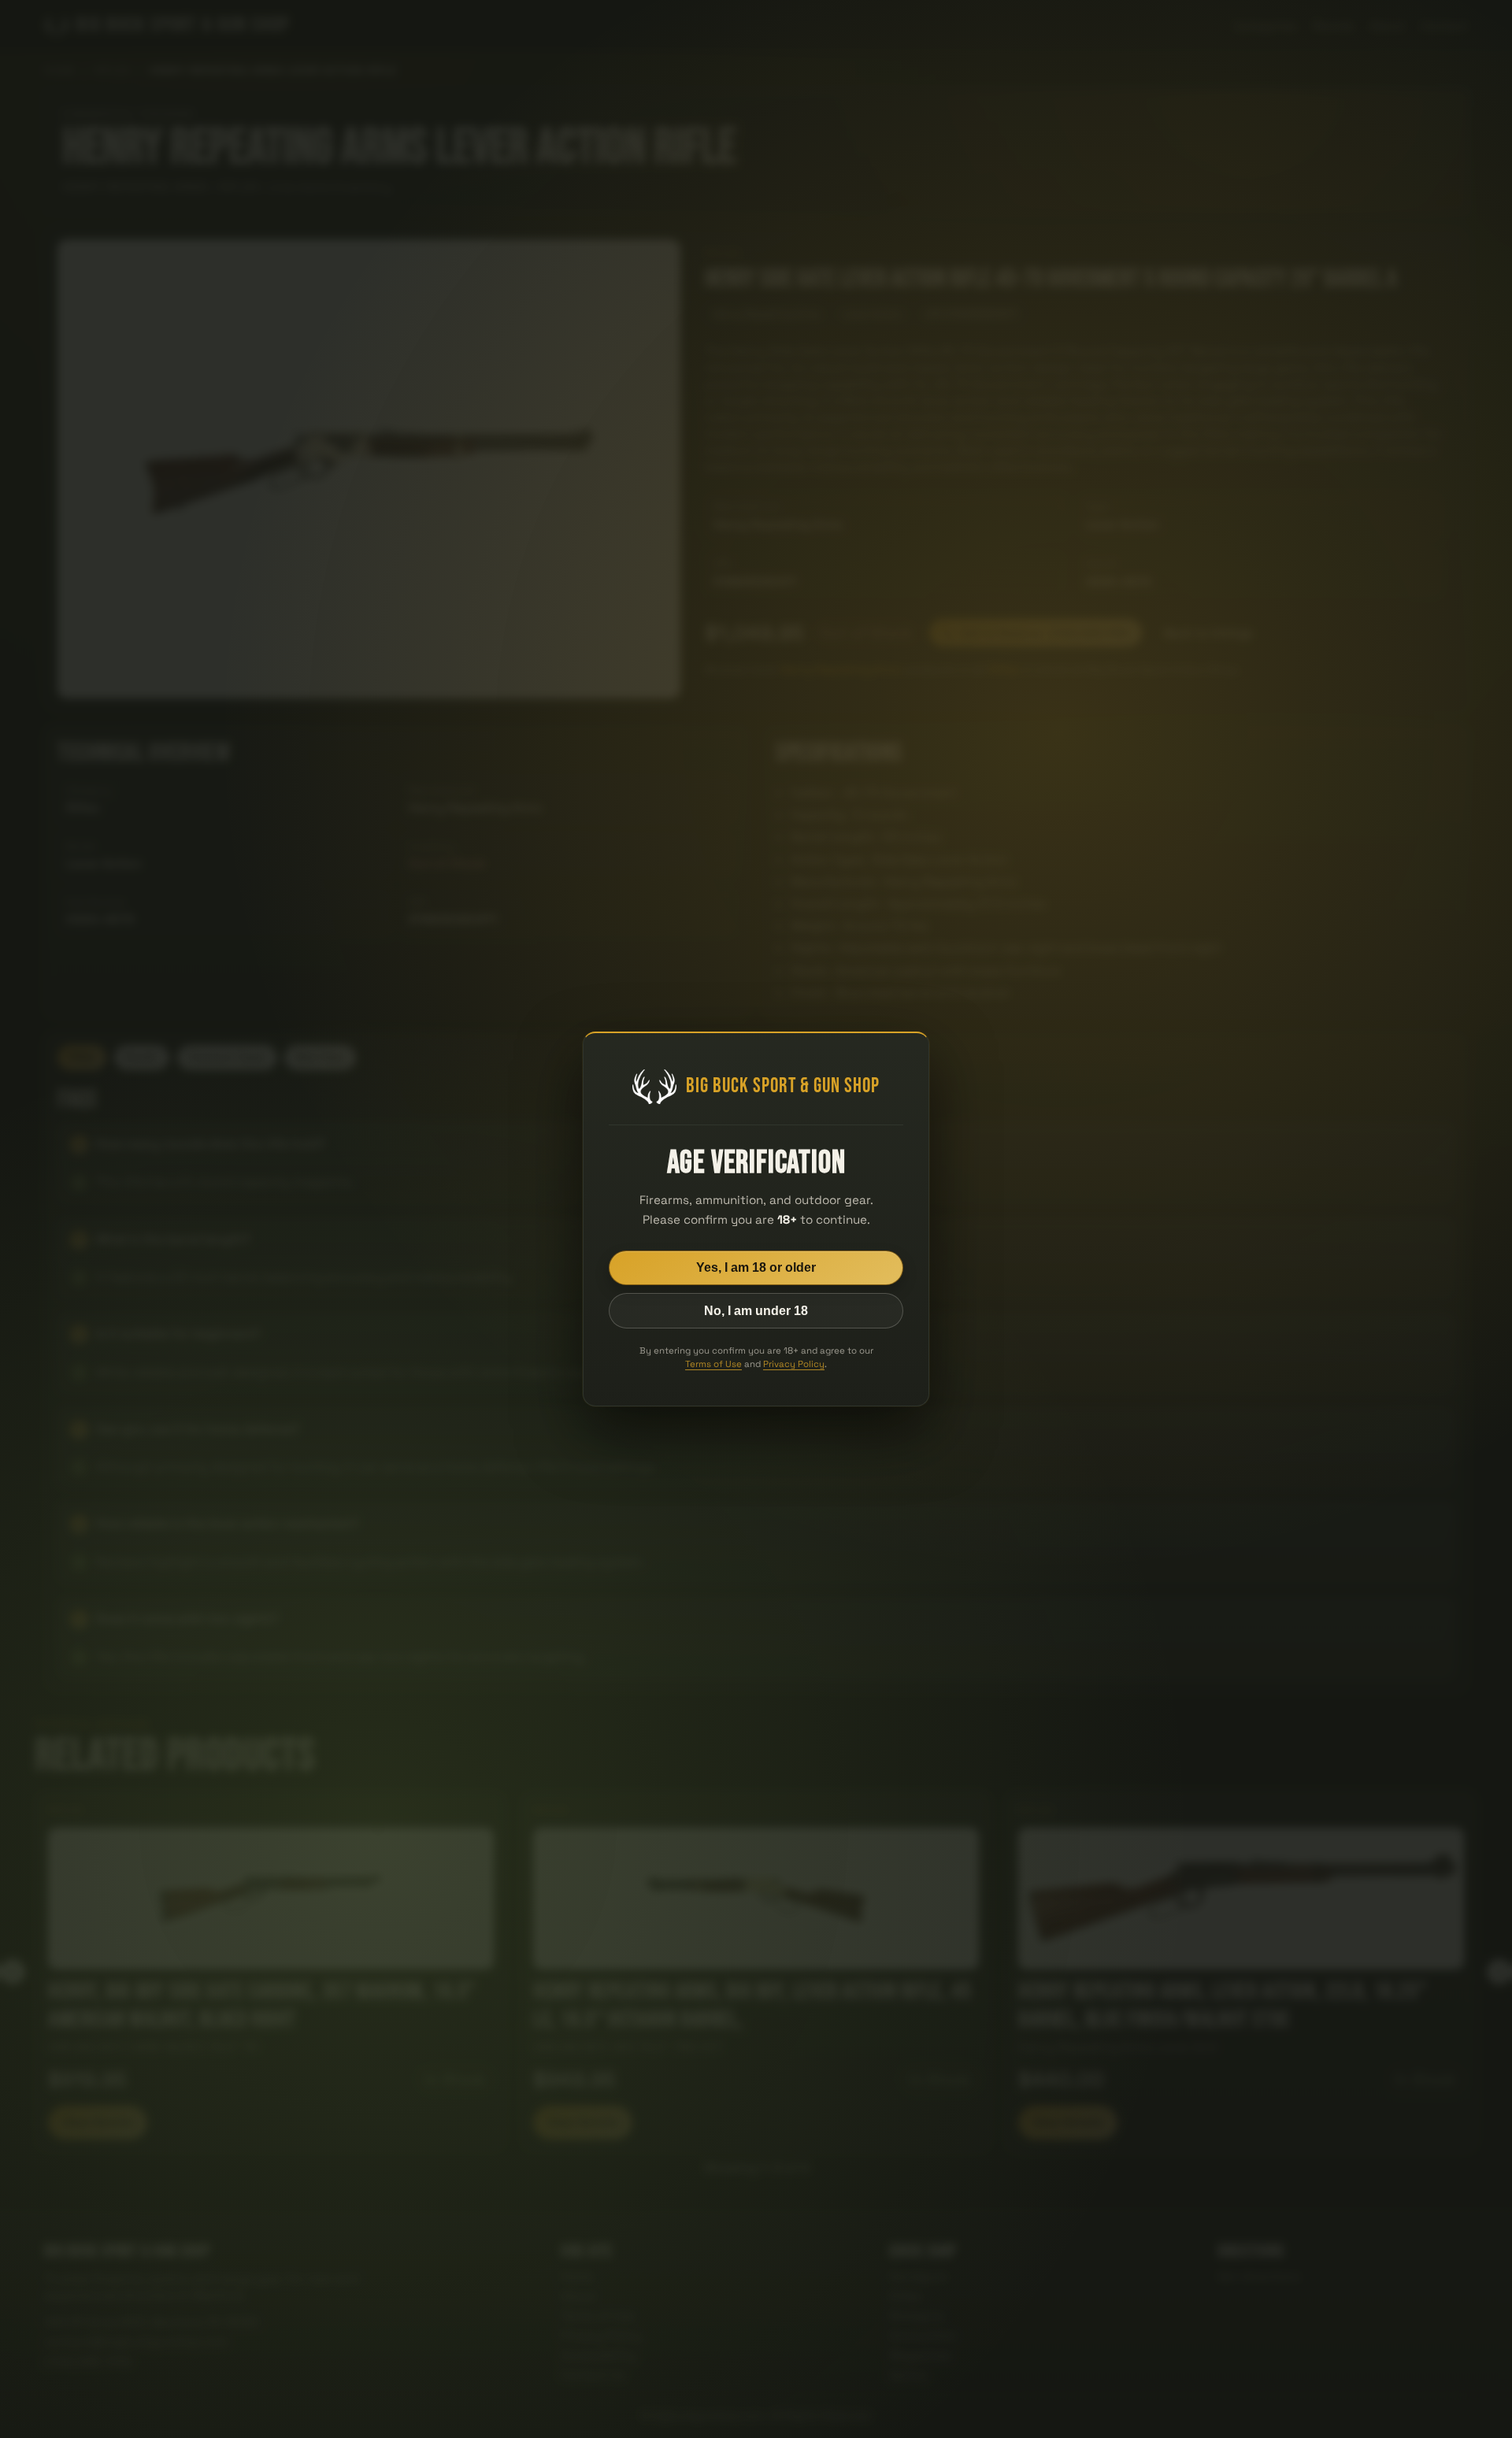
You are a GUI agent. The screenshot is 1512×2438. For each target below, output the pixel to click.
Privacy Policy (794, 1364)
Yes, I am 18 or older (756, 1267)
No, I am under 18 (756, 1311)
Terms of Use (713, 1364)
